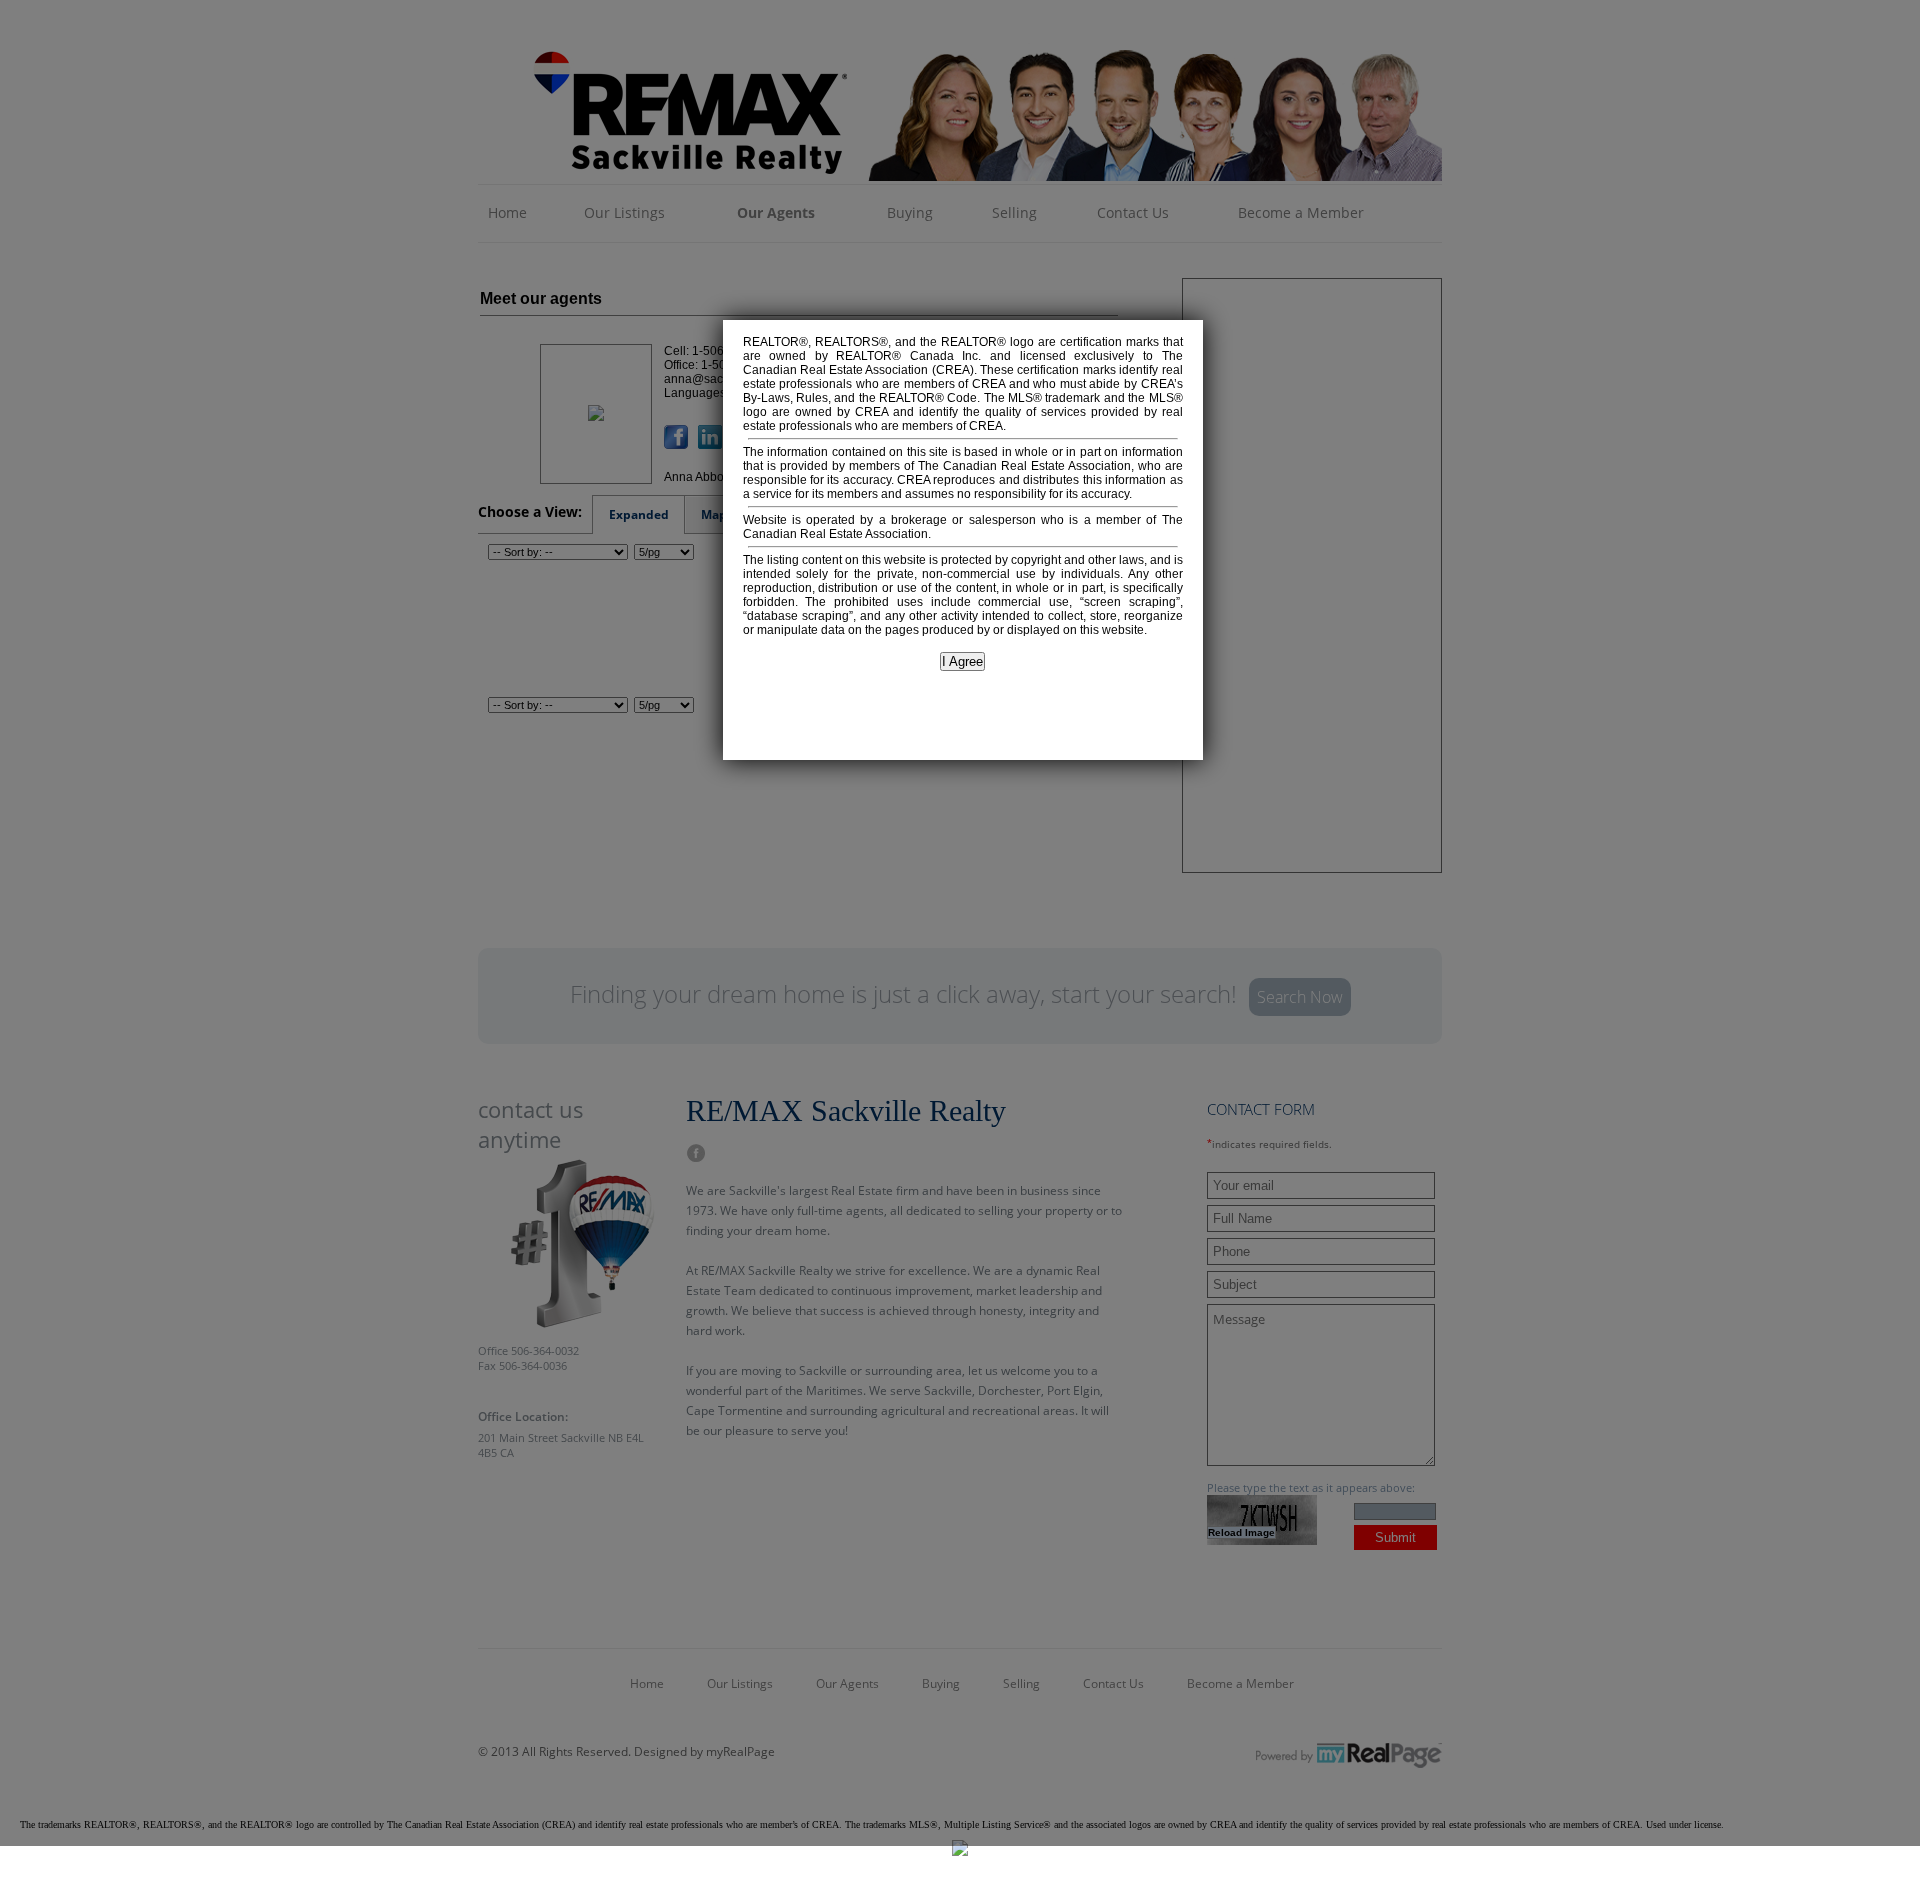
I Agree (962, 661)
